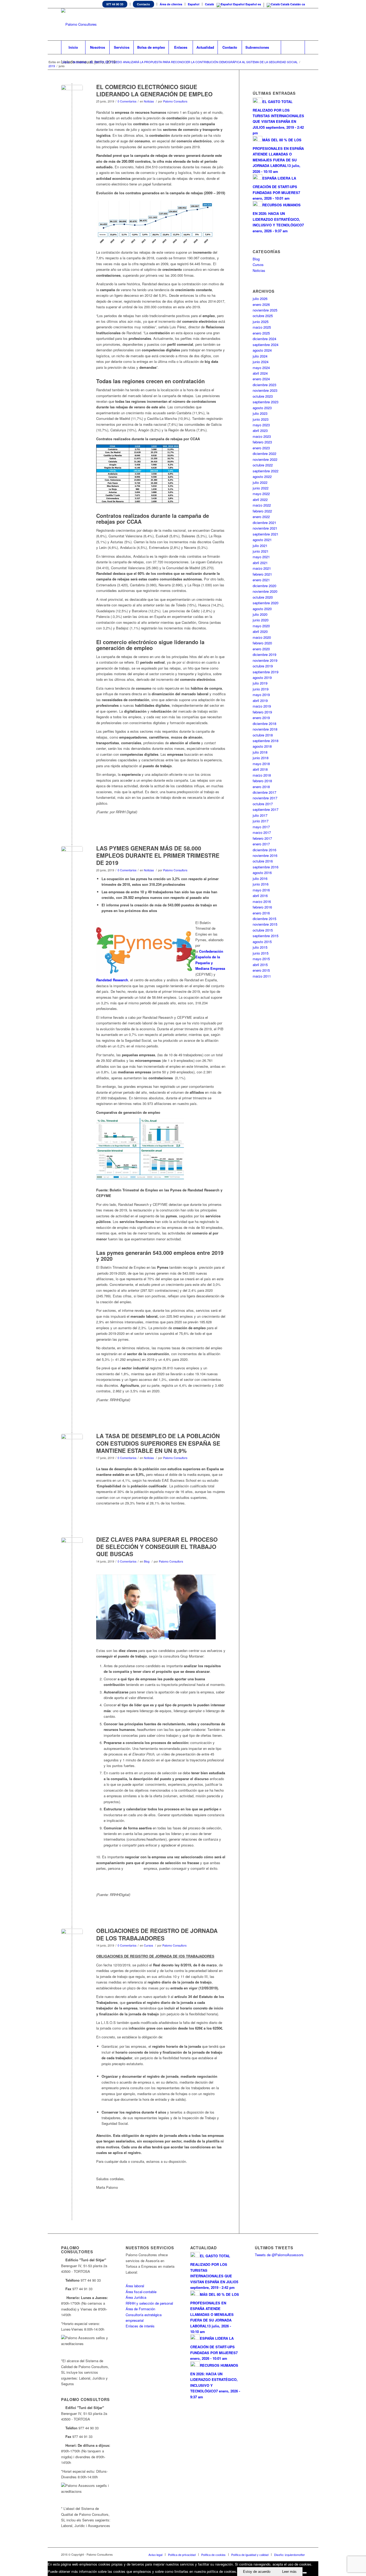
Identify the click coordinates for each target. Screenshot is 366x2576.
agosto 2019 (262, 677)
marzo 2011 (262, 976)
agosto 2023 (262, 408)
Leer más (289, 2572)
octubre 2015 (263, 930)
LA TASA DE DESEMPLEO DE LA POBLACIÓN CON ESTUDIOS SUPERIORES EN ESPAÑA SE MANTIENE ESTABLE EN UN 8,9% (158, 1443)
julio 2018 (260, 752)
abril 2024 (260, 373)
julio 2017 (260, 815)
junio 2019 (261, 689)
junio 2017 (261, 821)
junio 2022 (261, 488)
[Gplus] (301, 24)
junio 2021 (261, 551)
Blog (147, 1561)
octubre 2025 (263, 316)
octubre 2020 (263, 597)
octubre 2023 (263, 396)
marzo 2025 (262, 327)
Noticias (149, 101)
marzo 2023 (262, 436)
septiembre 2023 (266, 402)
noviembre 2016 (265, 855)
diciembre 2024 (264, 339)
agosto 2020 (262, 609)
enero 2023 (261, 448)
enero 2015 (261, 970)
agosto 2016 (262, 873)
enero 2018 (261, 787)
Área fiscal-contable (141, 2292)
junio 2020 (261, 620)
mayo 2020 (261, 626)
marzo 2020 (262, 637)
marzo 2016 (262, 901)
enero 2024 (261, 379)
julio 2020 (260, 614)
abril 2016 (260, 896)
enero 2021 (261, 580)
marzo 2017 (262, 832)
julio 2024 (260, 356)
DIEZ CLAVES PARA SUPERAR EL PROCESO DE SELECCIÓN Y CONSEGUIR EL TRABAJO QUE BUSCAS (157, 1547)
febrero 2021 (262, 574)
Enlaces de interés (140, 2326)
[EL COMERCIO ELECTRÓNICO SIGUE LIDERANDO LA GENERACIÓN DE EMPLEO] (72, 96)
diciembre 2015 (264, 919)
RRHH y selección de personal (149, 2303)
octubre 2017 (263, 804)
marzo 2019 (262, 706)
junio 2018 (261, 758)
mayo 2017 (261, 827)
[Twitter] (269, 24)
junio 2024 (261, 362)
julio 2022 (260, 482)
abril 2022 (260, 499)
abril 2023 (260, 430)
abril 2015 (260, 965)
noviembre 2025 (265, 310)
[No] (305, 2573)
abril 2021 (260, 563)
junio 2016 (261, 884)
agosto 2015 (262, 942)
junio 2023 (261, 419)
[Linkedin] (277, 24)
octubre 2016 (263, 861)
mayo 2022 (261, 494)
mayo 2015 (261, 959)
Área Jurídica (136, 2297)
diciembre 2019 (264, 654)
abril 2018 (260, 769)
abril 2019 (260, 700)
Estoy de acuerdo (257, 2572)
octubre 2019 (263, 666)
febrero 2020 (262, 643)
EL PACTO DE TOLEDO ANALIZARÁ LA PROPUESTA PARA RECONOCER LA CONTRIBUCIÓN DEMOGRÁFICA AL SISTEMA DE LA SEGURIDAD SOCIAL (194, 62)
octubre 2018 (263, 735)
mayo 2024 (261, 368)
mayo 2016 (261, 890)
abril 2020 (260, 631)
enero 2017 (261, 844)
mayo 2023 (261, 425)
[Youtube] (293, 24)
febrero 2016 (262, 907)
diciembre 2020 (264, 586)
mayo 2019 (261, 695)
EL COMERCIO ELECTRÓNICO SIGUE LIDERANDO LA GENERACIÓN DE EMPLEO (154, 90)
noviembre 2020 (265, 591)
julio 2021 (260, 546)
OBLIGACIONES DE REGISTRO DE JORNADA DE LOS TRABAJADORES (157, 1934)
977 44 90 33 (115, 4)
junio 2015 (261, 953)
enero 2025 (261, 333)
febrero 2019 (262, 712)
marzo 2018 (262, 775)
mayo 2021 (261, 557)
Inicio (66, 62)
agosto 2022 (262, 476)
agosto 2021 (262, 540)
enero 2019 (261, 718)
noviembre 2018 (265, 729)
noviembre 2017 (265, 798)
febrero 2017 (262, 838)
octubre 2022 (263, 465)
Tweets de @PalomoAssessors (279, 2255)
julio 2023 (260, 413)
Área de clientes (171, 4)
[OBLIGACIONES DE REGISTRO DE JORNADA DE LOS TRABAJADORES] (72, 1939)
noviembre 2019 (265, 660)
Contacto (143, 4)
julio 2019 (260, 683)
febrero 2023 (262, 442)
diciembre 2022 (264, 453)
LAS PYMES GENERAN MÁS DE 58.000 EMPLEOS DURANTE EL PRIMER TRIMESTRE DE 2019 (158, 855)
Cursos (148, 1945)
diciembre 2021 (264, 523)
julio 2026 (260, 299)
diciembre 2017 (264, 792)
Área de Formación (140, 2309)
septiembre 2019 (266, 672)
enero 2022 (261, 517)
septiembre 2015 (266, 936)
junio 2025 (261, 322)
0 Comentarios (127, 101)
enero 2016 (261, 913)
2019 (52, 66)
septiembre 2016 (266, 867)
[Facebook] (285, 24)
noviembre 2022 (265, 459)
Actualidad (80, 62)
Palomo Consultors (175, 101)
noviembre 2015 (265, 924)
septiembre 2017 (266, 809)
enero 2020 (261, 649)
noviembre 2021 (265, 528)
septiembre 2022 (266, 471)
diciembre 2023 (264, 385)
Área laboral (135, 2286)
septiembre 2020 (266, 603)
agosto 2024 (262, 350)
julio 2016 (260, 878)
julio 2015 (260, 947)
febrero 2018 (262, 781)
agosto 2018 (262, 746)
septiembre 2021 (266, 534)
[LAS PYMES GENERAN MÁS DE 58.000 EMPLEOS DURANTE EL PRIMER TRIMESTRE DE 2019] (72, 857)
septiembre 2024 (266, 345)
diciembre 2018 (264, 723)
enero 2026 (261, 304)
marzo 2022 (262, 505)
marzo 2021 (262, 568)
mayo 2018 (261, 764)
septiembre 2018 (266, 741)
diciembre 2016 (264, 850)
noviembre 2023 (265, 390)
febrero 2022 (262, 511)
